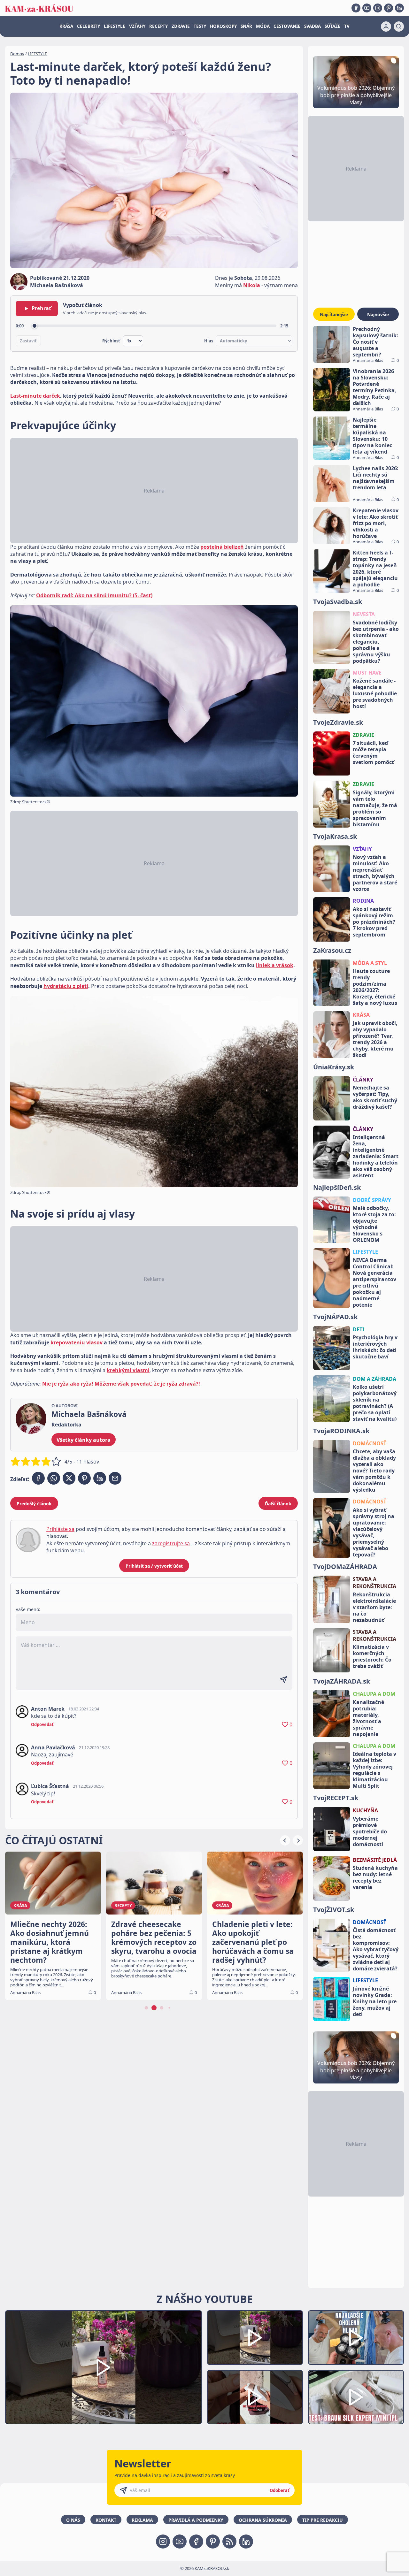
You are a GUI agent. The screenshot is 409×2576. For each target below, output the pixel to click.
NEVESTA (364, 614)
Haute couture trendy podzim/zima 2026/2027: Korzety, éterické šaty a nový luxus (375, 987)
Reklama (142, 2520)
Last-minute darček (35, 396)
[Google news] (229, 2542)
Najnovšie (378, 314)
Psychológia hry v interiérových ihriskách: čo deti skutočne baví (375, 1347)
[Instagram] (378, 8)
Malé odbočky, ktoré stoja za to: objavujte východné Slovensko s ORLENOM (374, 1224)
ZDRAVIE (181, 26)
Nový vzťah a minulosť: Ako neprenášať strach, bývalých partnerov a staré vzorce (375, 873)
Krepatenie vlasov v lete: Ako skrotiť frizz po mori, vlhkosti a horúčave (376, 523)
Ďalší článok (278, 1504)
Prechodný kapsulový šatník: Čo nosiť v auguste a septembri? (375, 342)
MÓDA (263, 26)
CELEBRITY (89, 26)
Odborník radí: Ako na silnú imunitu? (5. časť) (94, 595)
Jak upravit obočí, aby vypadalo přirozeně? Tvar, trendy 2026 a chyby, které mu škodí (375, 1039)
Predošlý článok (34, 1504)
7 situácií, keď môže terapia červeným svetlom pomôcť (373, 753)
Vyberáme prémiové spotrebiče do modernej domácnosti (370, 1831)
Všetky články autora (84, 1440)
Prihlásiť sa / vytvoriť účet (154, 1566)
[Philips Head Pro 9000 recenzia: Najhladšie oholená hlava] (356, 2338)
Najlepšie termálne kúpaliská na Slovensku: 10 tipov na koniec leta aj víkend (372, 436)
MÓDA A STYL (370, 963)
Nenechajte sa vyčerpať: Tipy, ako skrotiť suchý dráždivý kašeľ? (375, 1097)
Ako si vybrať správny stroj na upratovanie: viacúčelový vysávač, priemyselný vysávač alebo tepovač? (374, 1532)
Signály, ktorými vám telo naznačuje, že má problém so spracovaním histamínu (375, 808)
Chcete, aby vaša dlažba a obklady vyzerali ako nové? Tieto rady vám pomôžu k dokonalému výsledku (374, 1471)
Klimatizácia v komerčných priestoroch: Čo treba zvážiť (372, 1656)
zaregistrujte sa (171, 1543)
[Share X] (69, 1478)
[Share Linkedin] (100, 1478)
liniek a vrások (275, 965)
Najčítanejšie (334, 314)
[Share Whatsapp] (54, 1478)
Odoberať (280, 2490)
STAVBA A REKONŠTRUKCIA (374, 1583)
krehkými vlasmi (128, 1370)
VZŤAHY (137, 26)
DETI (359, 1329)
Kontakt (106, 2520)
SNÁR (246, 26)
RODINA (363, 901)
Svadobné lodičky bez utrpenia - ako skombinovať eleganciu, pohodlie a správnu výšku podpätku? (376, 642)
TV (347, 26)
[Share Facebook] (38, 1478)
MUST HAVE (367, 673)
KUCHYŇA (365, 1810)
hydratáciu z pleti (66, 986)
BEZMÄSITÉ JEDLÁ (375, 1860)
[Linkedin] (399, 8)
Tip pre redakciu (323, 2520)
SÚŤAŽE (332, 26)
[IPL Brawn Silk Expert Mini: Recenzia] (356, 2397)
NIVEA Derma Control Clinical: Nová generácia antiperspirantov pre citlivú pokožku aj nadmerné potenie (374, 1282)
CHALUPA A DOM (374, 1694)
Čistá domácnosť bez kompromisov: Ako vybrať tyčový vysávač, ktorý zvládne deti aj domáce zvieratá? (376, 1949)
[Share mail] (115, 1478)
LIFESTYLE (115, 26)
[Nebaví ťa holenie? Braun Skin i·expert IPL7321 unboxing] (255, 2397)
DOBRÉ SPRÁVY (372, 1200)
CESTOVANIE (287, 26)
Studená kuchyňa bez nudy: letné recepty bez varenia (375, 1877)
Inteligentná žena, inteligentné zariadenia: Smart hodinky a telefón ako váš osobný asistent (376, 1156)
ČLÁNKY (363, 1080)
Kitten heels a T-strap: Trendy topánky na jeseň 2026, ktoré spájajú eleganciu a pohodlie (375, 569)
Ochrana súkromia (263, 2520)
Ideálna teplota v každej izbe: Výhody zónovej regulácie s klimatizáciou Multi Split (374, 1770)
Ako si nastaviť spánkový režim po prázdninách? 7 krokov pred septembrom (374, 922)
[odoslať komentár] (283, 1680)
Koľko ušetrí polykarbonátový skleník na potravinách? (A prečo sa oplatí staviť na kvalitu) (375, 1403)
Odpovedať (42, 1724)
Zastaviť (28, 341)
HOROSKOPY (223, 26)
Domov (17, 54)
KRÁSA (66, 26)
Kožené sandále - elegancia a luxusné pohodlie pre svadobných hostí (375, 693)
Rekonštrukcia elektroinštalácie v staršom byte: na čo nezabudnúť (374, 1607)
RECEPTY (158, 26)
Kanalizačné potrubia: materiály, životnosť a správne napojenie (368, 1718)
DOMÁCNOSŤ (370, 1443)
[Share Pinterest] (84, 1478)
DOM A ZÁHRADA (374, 1379)
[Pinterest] (389, 8)
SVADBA (313, 26)
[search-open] (399, 27)
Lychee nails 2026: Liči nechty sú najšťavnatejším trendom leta (376, 478)
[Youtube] (367, 8)
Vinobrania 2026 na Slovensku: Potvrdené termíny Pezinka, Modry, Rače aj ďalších (374, 387)
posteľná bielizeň (222, 547)
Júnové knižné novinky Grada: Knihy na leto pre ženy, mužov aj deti (375, 2001)
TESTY (200, 26)
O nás (73, 2520)
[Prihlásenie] (386, 27)
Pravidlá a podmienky (196, 2520)
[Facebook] (356, 8)
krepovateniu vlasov (77, 1342)
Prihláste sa (60, 1529)
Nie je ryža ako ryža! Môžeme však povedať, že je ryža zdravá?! (121, 1384)
